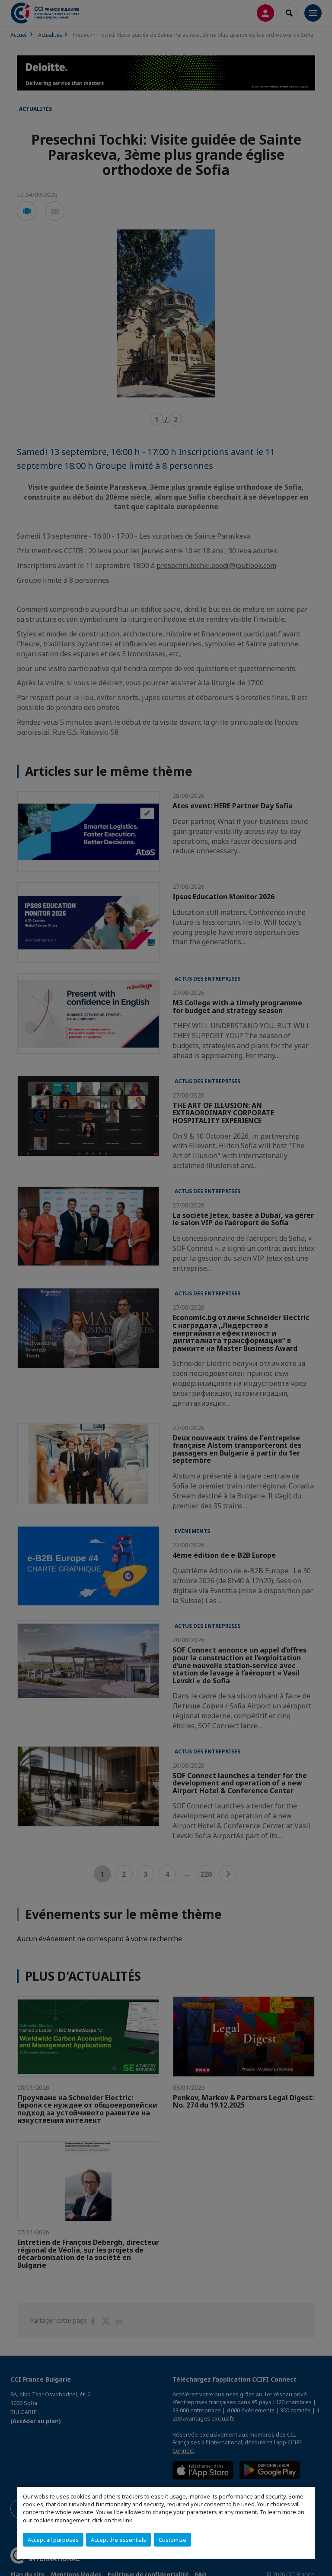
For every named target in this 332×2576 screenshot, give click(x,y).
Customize (172, 2540)
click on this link (112, 2520)
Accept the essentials (118, 2540)
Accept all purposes (53, 2540)
